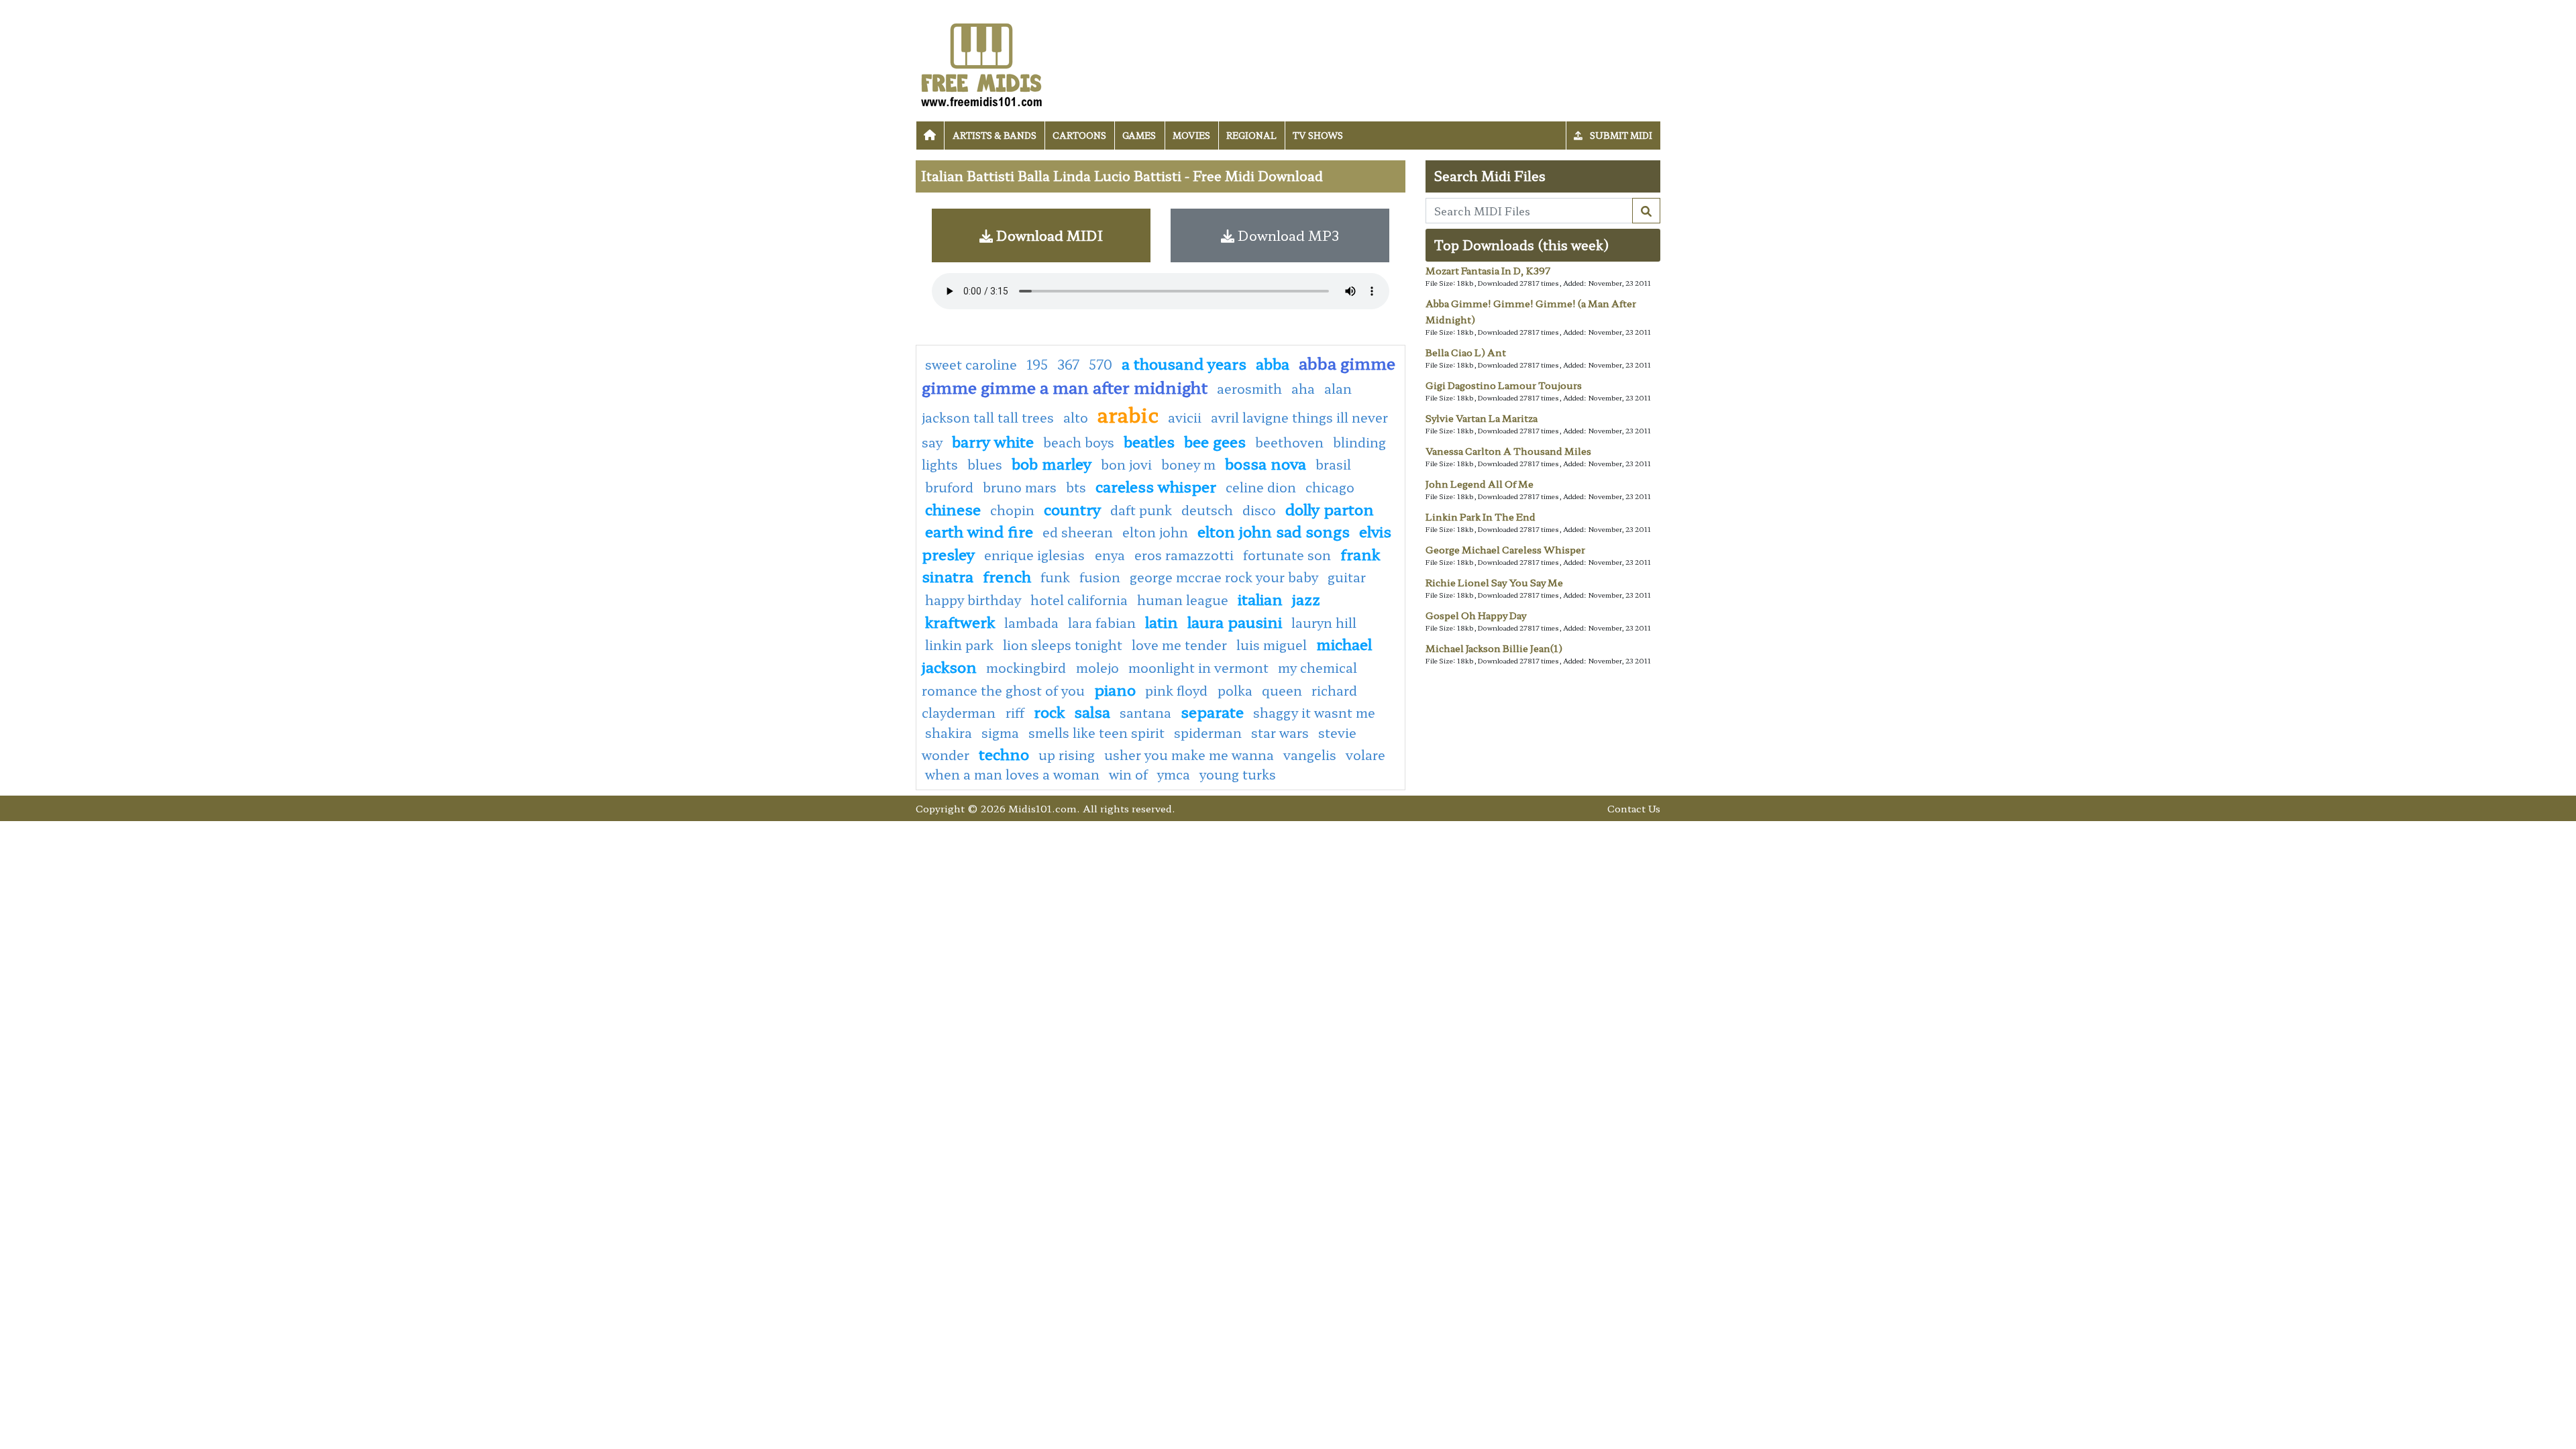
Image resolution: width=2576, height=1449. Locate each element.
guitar (1347, 577)
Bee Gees (1215, 441)
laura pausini (1235, 621)
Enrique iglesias (1036, 555)
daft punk (1141, 510)
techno (1004, 753)
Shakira (949, 733)
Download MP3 (1287, 235)
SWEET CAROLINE (971, 364)
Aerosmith (1249, 388)
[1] (1646, 211)
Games (1139, 135)
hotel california (1079, 600)
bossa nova (1266, 463)
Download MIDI (1048, 235)
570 (1101, 364)
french (1007, 576)
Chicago (1330, 487)
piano (1115, 689)
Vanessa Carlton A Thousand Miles (1508, 451)
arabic (1128, 414)
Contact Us (1634, 808)
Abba (1273, 363)
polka (1235, 690)
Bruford (949, 487)
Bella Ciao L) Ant (1466, 352)
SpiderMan (1208, 733)
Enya (1110, 555)
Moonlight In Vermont (1198, 667)
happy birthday (973, 600)
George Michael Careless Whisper (1505, 549)
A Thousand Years (1184, 363)
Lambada (1031, 623)
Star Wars (1280, 733)
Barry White (993, 441)
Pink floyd (1178, 690)
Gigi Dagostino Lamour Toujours (1504, 385)
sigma (1000, 733)
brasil (1333, 464)
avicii (1185, 417)
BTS (1076, 487)
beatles (1149, 441)
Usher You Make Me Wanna (1189, 755)
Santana (1145, 712)
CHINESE (953, 508)
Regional (1251, 135)
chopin (1012, 510)
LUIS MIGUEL (1272, 645)
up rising (1067, 755)
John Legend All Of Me (1480, 484)
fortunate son (1287, 555)
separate (1212, 711)
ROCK (1049, 711)
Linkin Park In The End (1481, 517)
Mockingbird (1028, 667)
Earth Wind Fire (979, 531)
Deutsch (1207, 510)
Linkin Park (959, 645)
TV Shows (1318, 135)
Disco (1259, 510)
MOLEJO (1097, 667)
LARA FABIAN (1102, 623)
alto (1076, 417)
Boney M (1188, 464)
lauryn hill (1324, 623)
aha (1303, 388)
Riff (1015, 712)
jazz (1306, 598)
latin (1162, 621)
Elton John (1155, 532)
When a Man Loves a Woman (1012, 774)
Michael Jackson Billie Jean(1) (1494, 648)
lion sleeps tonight (1063, 645)
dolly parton (1330, 508)
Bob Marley (1052, 463)
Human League (1183, 600)
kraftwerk (960, 621)
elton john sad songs (1274, 531)
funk (1055, 577)
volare (1365, 755)
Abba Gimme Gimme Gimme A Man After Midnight (1159, 375)
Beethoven (1289, 442)
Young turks (1238, 774)
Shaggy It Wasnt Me (1314, 712)
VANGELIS (1310, 755)
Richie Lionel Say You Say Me (1494, 582)
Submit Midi (1620, 135)
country (1072, 508)
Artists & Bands (995, 135)
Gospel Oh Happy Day (1476, 615)
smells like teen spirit (1096, 733)
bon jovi (1126, 464)
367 (1068, 364)
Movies (1191, 135)
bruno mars (1020, 487)
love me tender (1179, 645)
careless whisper (1156, 486)
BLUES (985, 464)
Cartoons (1079, 135)
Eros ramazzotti (1184, 555)
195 (1037, 364)
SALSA (1092, 711)
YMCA (1174, 774)
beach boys (1079, 442)
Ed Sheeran (1078, 532)
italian (1260, 598)
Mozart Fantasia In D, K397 (1488, 270)
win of (1128, 774)
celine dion (1261, 487)
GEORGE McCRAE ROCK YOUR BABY (1224, 577)
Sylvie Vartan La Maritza (1482, 418)
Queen (1282, 690)
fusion (1100, 577)
